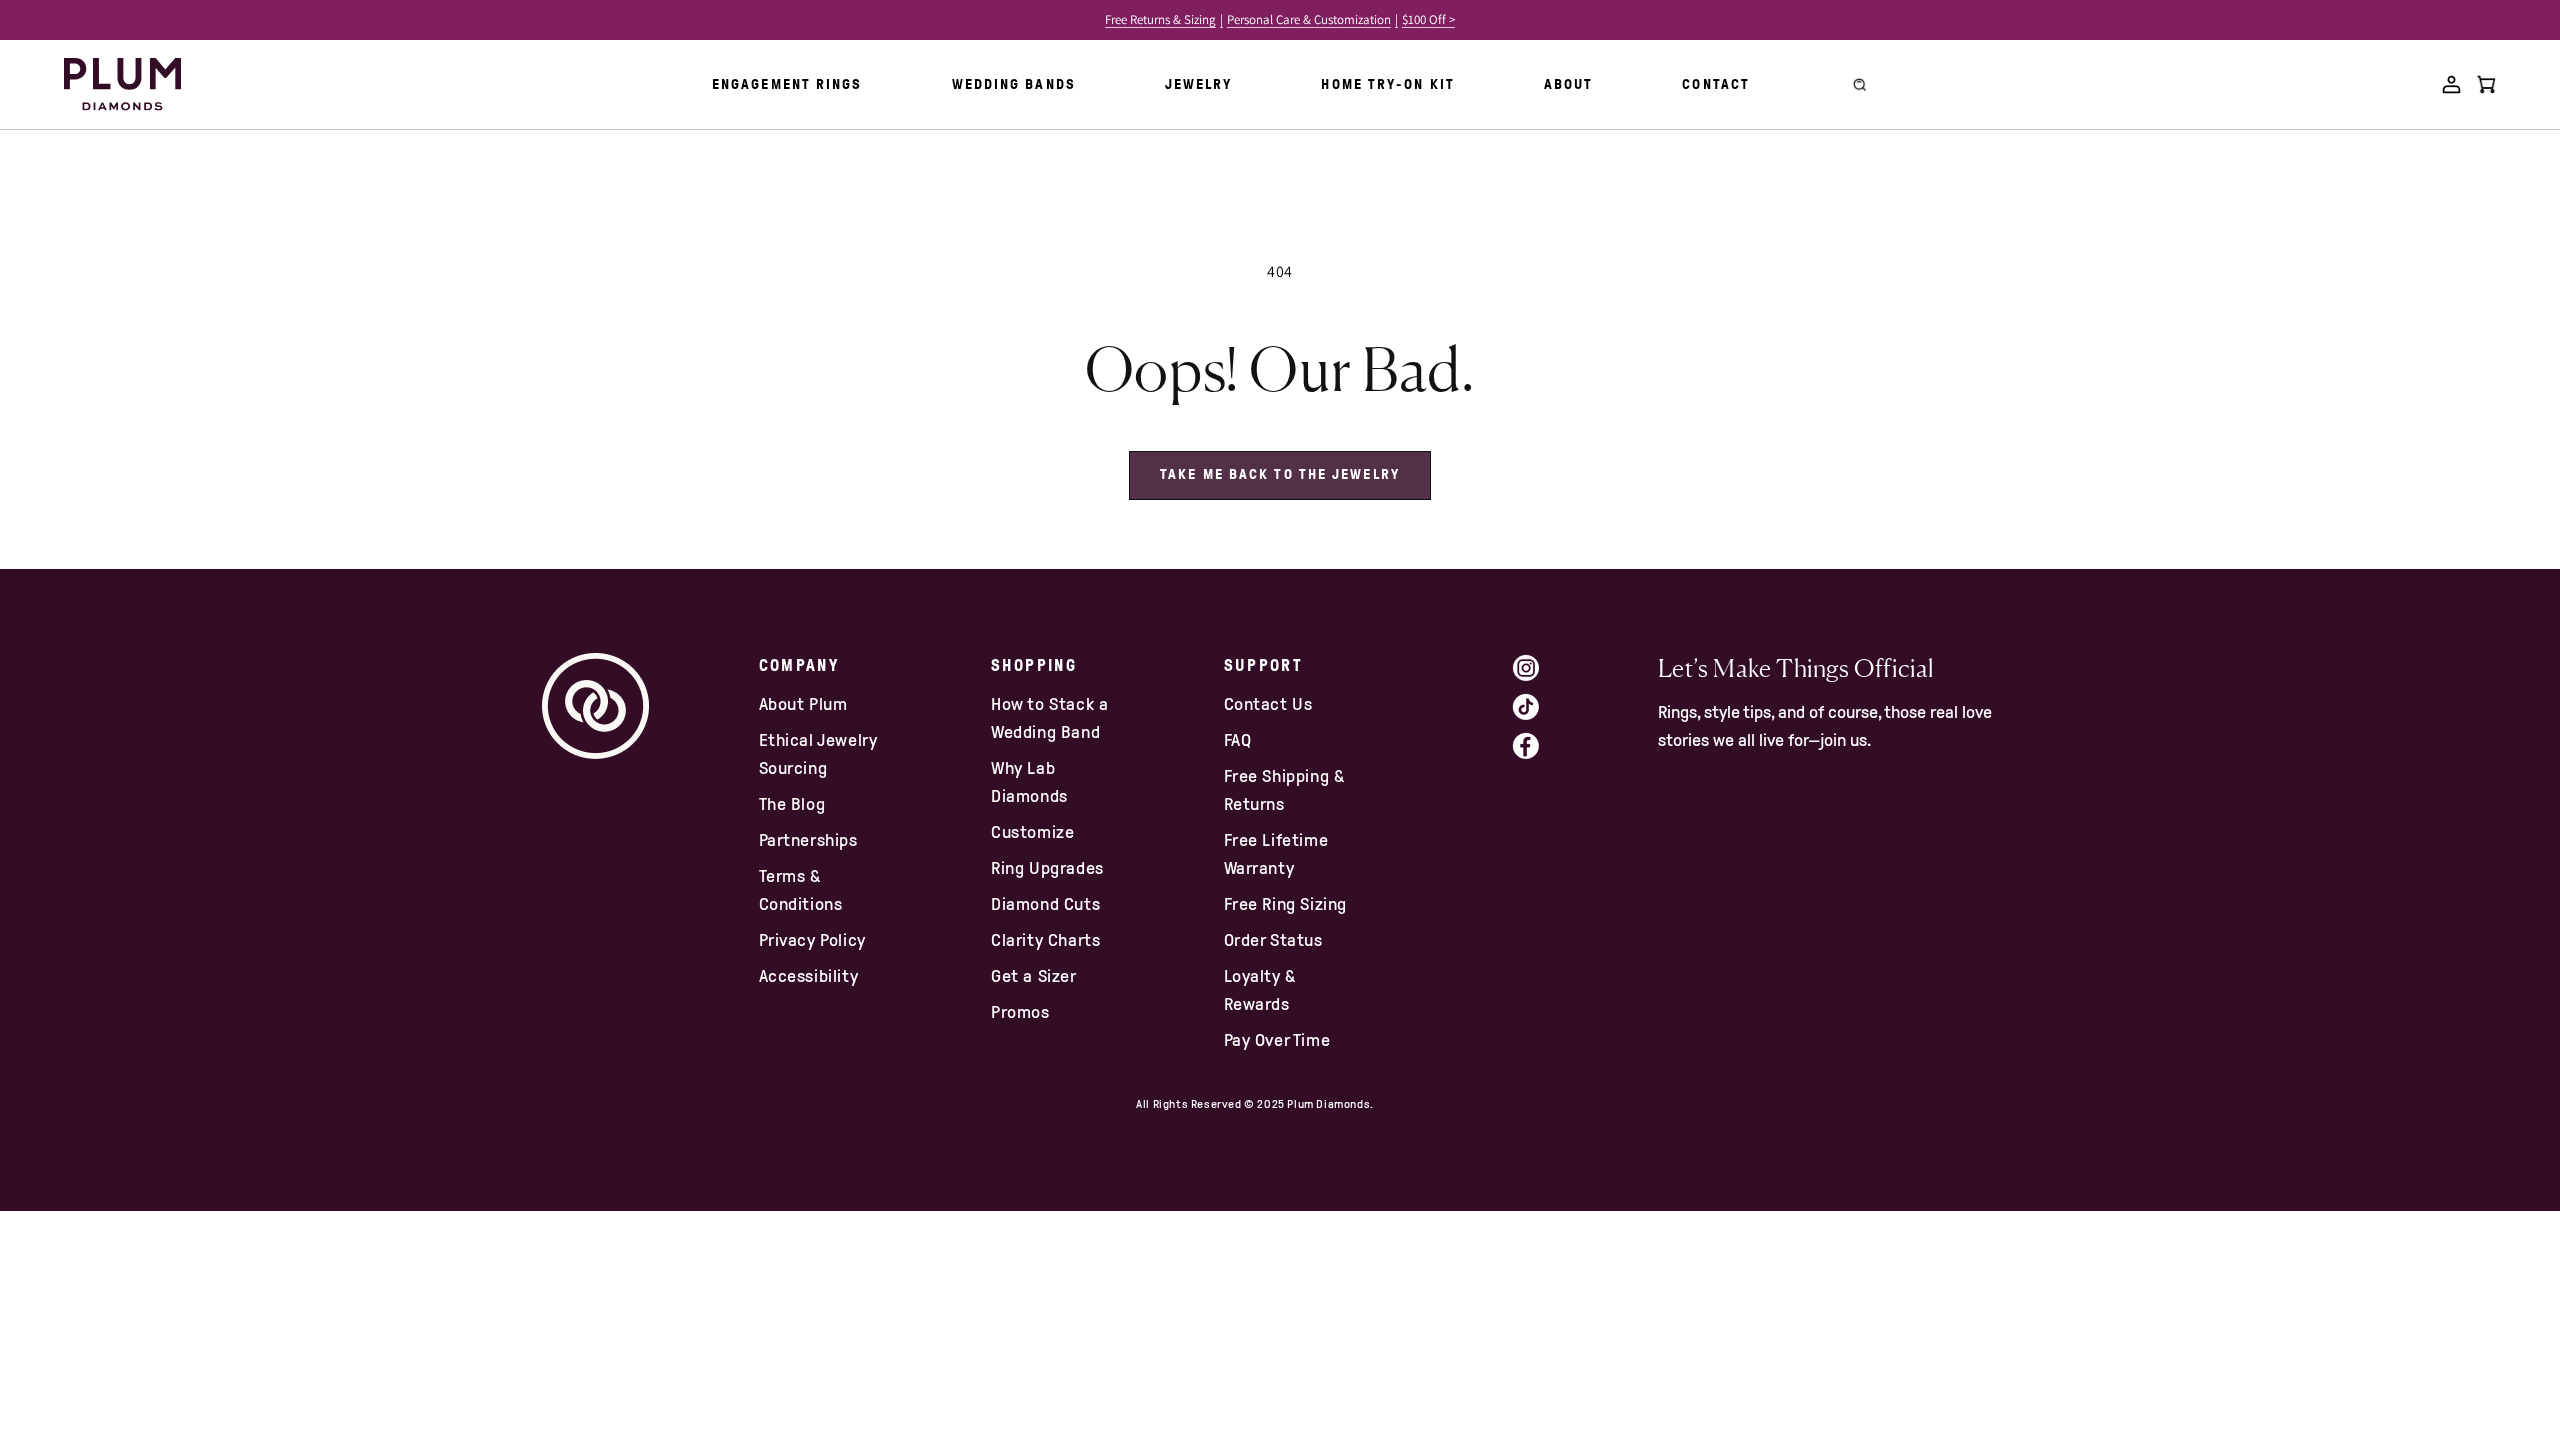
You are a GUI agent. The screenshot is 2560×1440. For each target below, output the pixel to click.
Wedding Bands (1014, 84)
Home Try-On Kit (1388, 84)
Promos (1020, 1012)
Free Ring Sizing (1286, 904)
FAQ (1238, 740)
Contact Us (1268, 704)
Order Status (1273, 940)
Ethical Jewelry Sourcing (818, 754)
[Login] (2451, 84)
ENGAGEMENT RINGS (787, 84)
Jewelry (1199, 84)
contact (1716, 84)
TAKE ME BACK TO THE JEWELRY (1280, 474)
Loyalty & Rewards (1260, 990)
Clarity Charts (1045, 940)
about (1569, 84)
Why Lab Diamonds (1029, 782)
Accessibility (809, 976)
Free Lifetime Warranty (1276, 854)
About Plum (803, 704)
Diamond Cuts (1045, 904)
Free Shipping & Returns (1284, 790)
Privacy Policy (812, 940)
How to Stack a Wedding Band (1049, 718)
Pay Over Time (1277, 1040)
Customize (1032, 832)
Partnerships (808, 840)
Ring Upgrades (1047, 868)
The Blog (792, 804)
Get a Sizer (1034, 976)
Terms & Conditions (801, 890)
